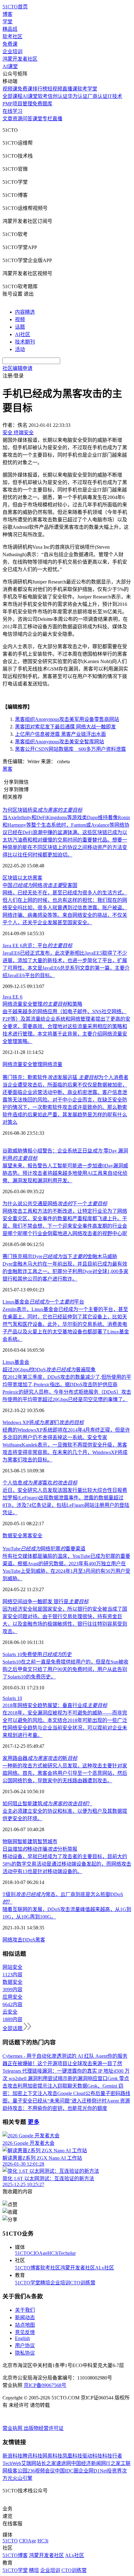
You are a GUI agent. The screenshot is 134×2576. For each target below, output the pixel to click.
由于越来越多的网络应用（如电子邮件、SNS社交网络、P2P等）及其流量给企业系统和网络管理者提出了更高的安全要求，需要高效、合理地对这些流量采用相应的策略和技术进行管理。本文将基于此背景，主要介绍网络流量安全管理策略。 (66, 1026)
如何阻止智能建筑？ (47, 1804)
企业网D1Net (93, 2471)
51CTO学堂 (28, 2283)
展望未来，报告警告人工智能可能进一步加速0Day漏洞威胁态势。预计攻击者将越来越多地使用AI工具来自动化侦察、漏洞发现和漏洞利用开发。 (65, 1173)
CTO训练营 (83, 2283)
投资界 (114, 2471)
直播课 (70, 89)
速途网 (64, 2463)
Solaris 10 (12, 1698)
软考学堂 (87, 89)
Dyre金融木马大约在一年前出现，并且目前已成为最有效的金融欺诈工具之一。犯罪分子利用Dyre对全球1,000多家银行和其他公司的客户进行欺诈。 (65, 1271)
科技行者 (112, 2456)
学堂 (7, 22)
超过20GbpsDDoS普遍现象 (49, 1370)
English (22, 2338)
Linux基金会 (16, 1362)
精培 (45, 2283)
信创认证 (58, 96)
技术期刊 (25, 342)
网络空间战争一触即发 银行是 (45, 1602)
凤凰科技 (72, 2456)
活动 (20, 349)
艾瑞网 (29, 2463)
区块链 (10, 878)
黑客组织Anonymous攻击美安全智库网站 (60, 742)
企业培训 (12, 51)
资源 (17, 119)
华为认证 (78, 96)
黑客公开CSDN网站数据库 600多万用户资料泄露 (70, 749)
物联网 (10, 1842)
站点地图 (25, 2325)
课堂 (37, 119)
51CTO (23, 2253)
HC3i (53, 2253)
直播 (57, 119)
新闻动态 (25, 2317)
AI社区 (23, 334)
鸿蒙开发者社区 (20, 59)
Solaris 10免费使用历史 (37, 1654)
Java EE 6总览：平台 (37, 946)
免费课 (10, 44)
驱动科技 (92, 2456)
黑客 (7, 769)
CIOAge (39, 2253)
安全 (37, 1536)
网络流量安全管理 (22, 1064)
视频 (20, 319)
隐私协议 (25, 2353)
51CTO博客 (28, 2268)
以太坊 (25, 878)
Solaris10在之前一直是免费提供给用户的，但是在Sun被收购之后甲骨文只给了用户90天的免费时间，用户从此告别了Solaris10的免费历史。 (65, 1669)
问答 (27, 119)
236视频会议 (41, 2471)
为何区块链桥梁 (42, 810)
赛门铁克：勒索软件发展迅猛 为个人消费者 (65, 1077)
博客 (7, 14)
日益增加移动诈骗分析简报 (40, 1849)
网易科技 (52, 2456)
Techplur (67, 2253)
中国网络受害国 (40, 885)
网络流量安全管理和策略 (42, 1004)
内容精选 (25, 312)
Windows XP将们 (43, 1422)
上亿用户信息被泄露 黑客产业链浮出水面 (60, 734)
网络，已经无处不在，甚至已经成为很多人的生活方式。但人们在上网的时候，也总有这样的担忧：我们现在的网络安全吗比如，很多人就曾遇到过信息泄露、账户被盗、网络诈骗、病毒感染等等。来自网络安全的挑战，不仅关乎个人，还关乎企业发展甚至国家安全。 (65, 908)
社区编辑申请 (17, 368)
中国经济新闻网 (89, 2463)
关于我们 (25, 2310)
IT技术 (115, 96)
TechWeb (12, 2463)
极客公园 (17, 2471)
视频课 (10, 89)
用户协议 (25, 2345)
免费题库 (42, 104)
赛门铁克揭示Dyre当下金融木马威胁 (60, 1256)
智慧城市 (47, 1842)
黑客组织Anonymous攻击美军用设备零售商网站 (67, 719)
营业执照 (13, 2428)
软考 (43, 96)
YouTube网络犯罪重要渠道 (44, 1549)
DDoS (29, 1940)
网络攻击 (12, 1940)
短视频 (55, 89)
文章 (7, 119)
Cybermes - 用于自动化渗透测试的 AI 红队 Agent (55, 2056)
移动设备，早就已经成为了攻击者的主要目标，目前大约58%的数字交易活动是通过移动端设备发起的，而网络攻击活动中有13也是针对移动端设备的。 (67, 1864)
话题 (20, 327)
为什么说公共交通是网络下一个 (55, 1204)
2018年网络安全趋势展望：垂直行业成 (55, 1705)
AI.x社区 (105, 2268)
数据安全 (12, 1536)
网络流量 (52, 1064)
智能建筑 (27, 1842)
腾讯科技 (32, 2456)
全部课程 (12, 96)
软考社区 (12, 37)
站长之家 (46, 2463)
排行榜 (40, 89)
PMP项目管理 (17, 104)
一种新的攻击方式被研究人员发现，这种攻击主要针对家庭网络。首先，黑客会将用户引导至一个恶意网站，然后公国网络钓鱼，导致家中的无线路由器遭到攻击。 (65, 1773)
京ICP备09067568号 (45, 2385)
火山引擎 (22, 2478)
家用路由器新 (40, 1758)
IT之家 (113, 2463)
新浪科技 (12, 2456)
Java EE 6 (12, 997)
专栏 (47, 119)
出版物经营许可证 (44, 2428)
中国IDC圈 (67, 2471)
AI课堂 (10, 66)
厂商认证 (98, 96)
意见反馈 (25, 2332)
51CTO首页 (15, 7)
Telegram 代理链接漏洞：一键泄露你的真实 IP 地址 (58, 2071)
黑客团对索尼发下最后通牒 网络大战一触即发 (65, 727)
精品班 (10, 29)
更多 (34, 2122)
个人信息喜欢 (40, 1483)
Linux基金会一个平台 (43, 1302)
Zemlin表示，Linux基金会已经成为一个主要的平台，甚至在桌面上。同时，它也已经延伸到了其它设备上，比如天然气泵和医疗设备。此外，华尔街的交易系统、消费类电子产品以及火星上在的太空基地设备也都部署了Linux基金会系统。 (66, 1324)
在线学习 (12, 111)
